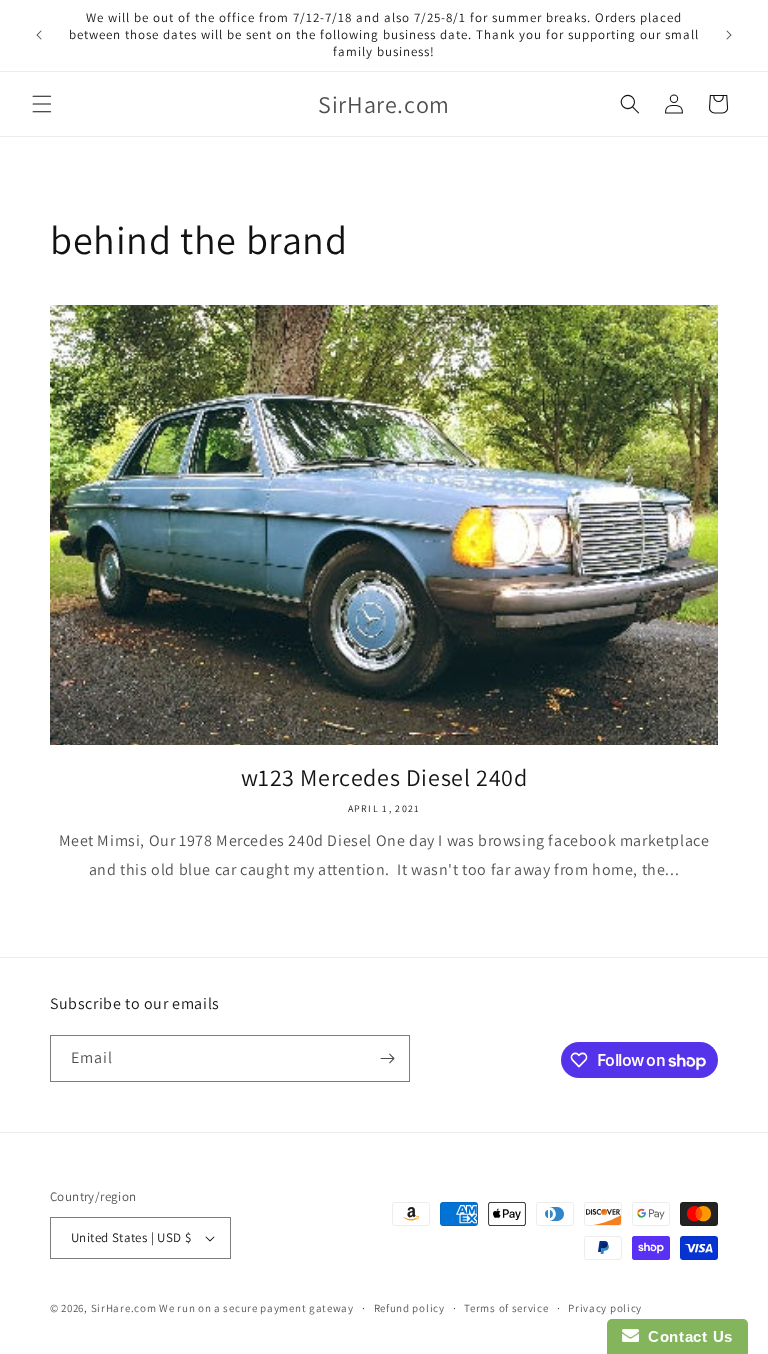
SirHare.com (124, 1308)
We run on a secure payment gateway (256, 1308)
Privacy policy (605, 1308)
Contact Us (686, 1336)
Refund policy (409, 1308)
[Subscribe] (387, 1058)
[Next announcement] (729, 35)
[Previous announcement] (39, 35)
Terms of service (506, 1308)
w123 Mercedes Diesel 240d (384, 777)
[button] (42, 104)
